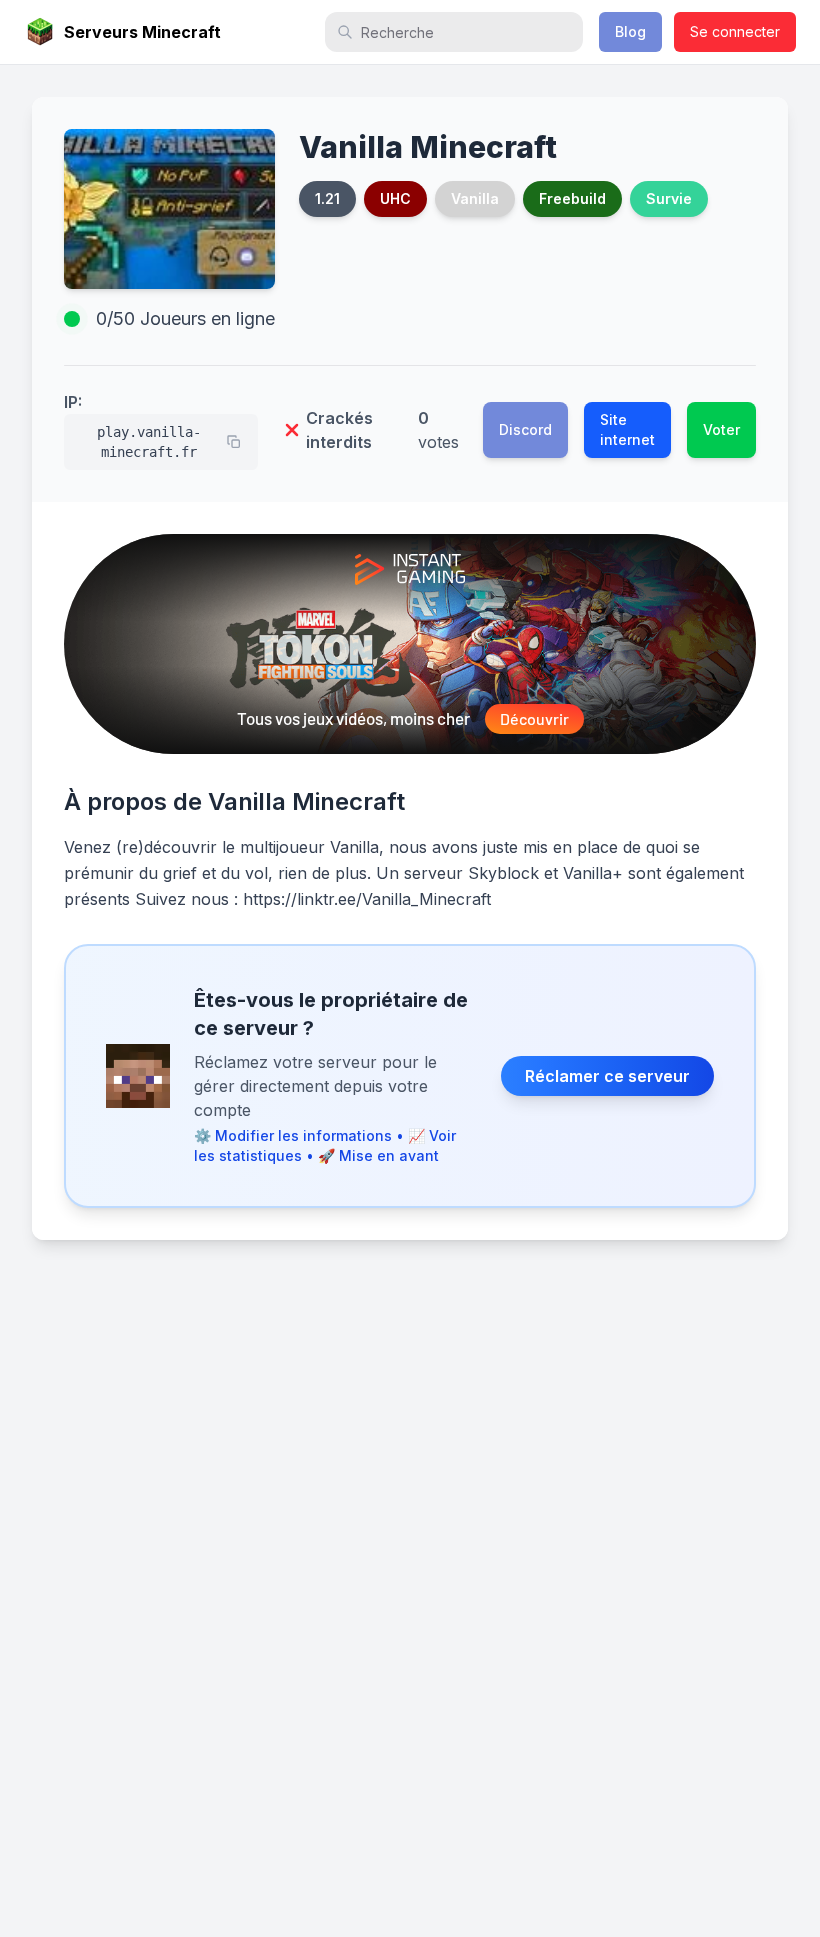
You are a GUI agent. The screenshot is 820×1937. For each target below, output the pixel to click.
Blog (630, 31)
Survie (669, 198)
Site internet (627, 429)
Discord (525, 429)
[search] (454, 32)
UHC (395, 198)
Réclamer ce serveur (607, 1076)
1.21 (327, 198)
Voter (721, 429)
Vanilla (475, 198)
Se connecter (735, 31)
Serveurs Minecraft (142, 32)
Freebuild (572, 198)
